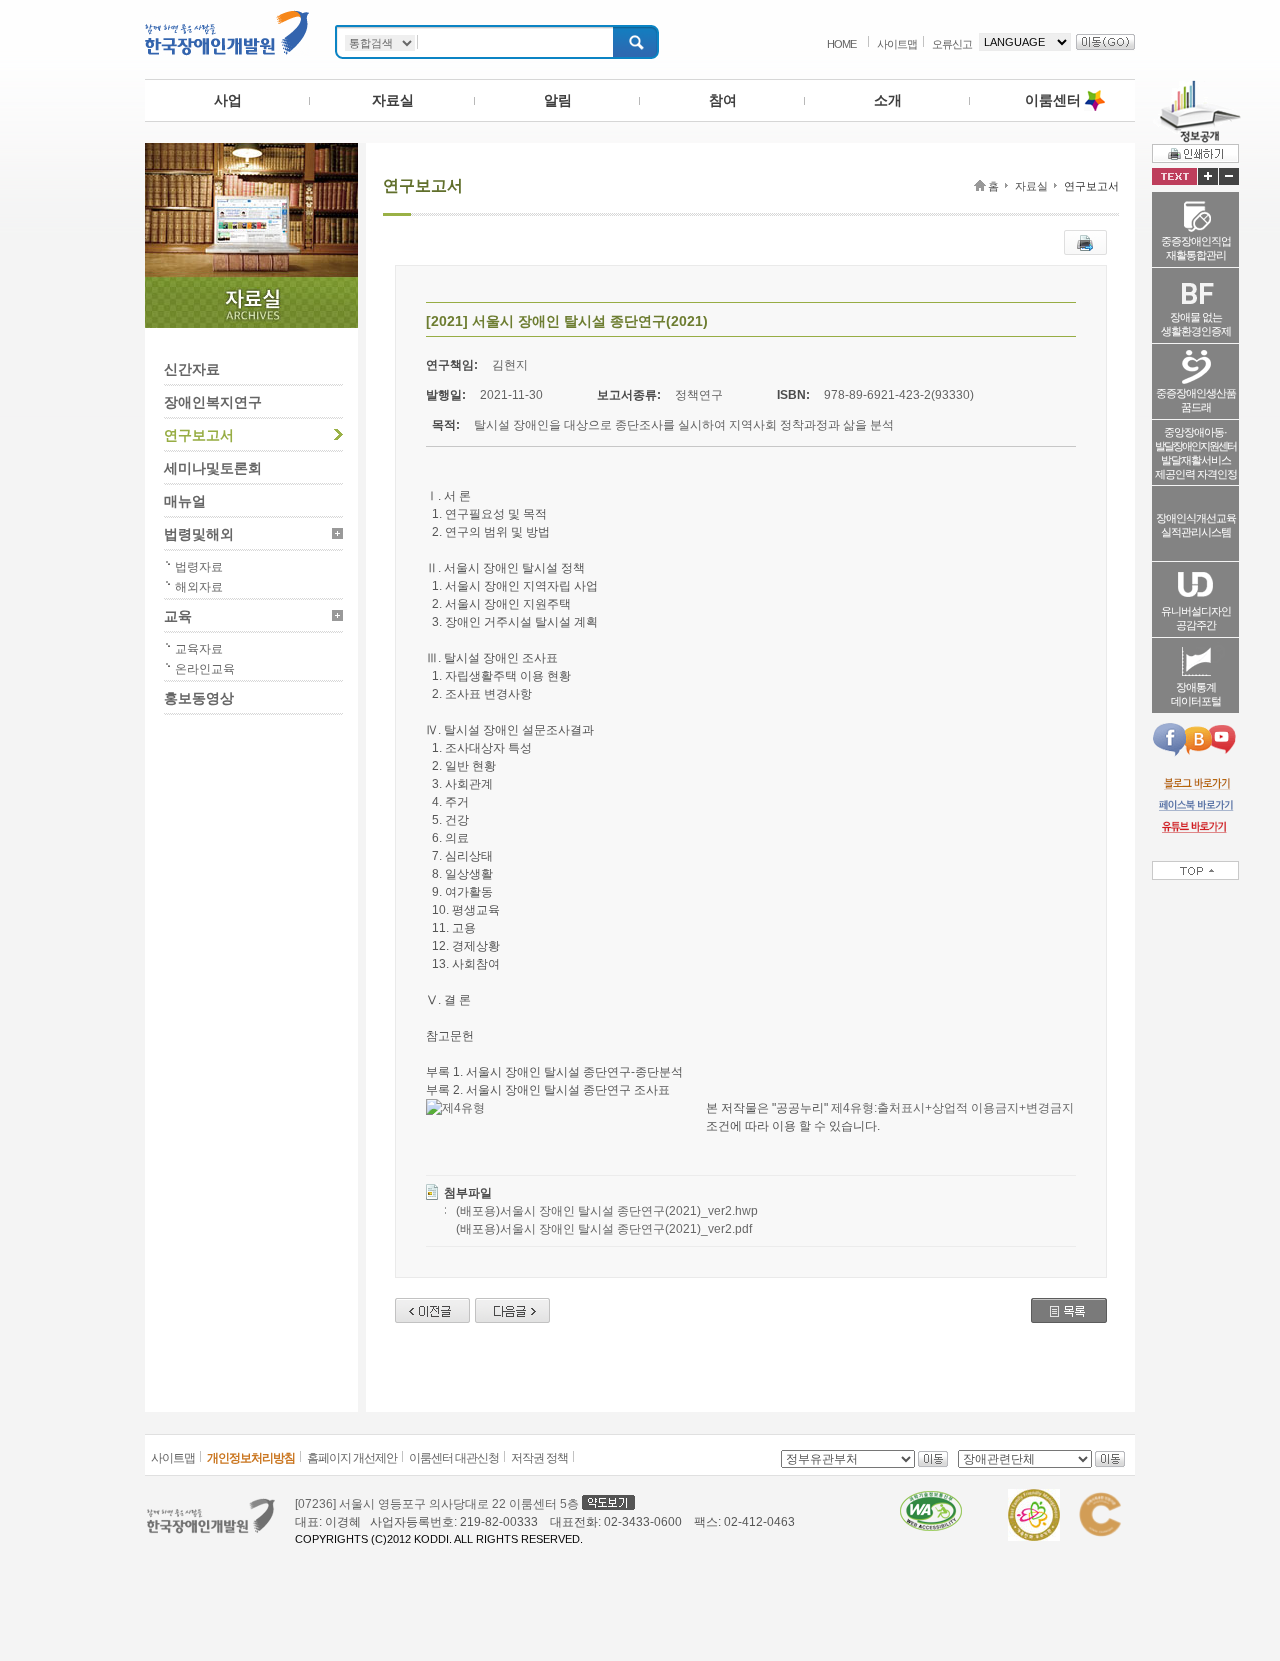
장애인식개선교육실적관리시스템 (1196, 525)
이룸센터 (1053, 100)
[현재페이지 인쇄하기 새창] (1195, 153)
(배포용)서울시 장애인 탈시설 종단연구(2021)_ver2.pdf (604, 1229)
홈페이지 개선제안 (352, 1458)
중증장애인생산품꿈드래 (1196, 400)
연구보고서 (199, 435)
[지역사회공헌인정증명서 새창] (1099, 1498)
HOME (841, 44)
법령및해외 (199, 534)
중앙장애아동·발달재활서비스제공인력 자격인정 (1196, 453)
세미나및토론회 (213, 468)
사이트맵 (897, 44)
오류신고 (952, 44)
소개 (888, 100)
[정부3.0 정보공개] (1196, 88)
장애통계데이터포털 (1196, 694)
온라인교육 (205, 669)
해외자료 (199, 587)
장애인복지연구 (213, 402)
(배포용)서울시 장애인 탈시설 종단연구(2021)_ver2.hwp (607, 1211)
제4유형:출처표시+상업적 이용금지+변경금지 (952, 1108)
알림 (558, 100)
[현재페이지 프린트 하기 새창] (1085, 239)
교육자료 (199, 649)
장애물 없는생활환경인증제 (1196, 324)
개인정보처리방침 (251, 1458)
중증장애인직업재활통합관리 (1196, 248)
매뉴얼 (185, 501)
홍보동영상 (199, 698)
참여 (723, 100)
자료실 (393, 100)
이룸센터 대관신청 (454, 1458)
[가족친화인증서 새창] (1034, 1498)
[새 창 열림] (1195, 783)
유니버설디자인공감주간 (1196, 618)
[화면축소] (1229, 176)
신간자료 (192, 369)
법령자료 (199, 567)
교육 (178, 616)
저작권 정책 (539, 1458)
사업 (228, 100)
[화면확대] (1208, 176)
